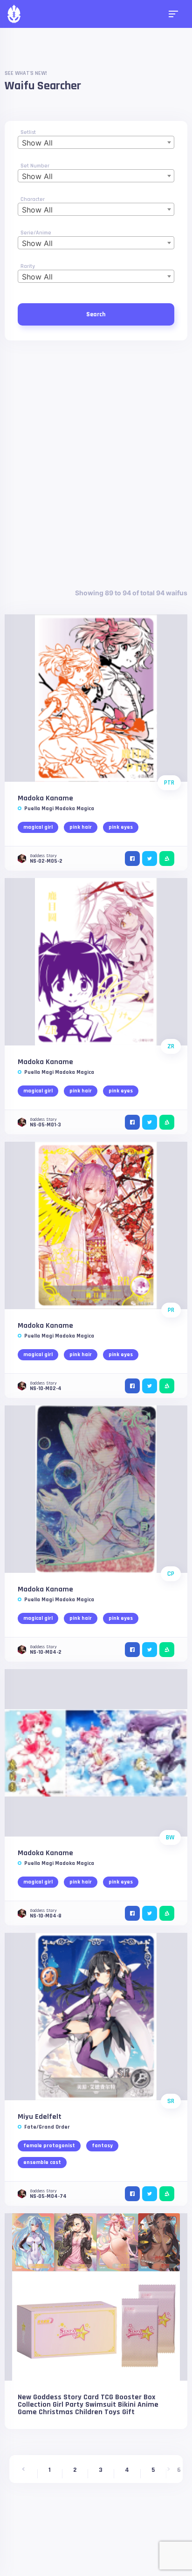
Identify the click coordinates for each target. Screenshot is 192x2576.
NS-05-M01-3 (45, 1125)
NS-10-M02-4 (46, 1388)
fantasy (102, 2146)
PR (171, 1310)
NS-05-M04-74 (48, 2196)
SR (171, 2101)
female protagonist (49, 2146)
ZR (171, 1046)
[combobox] (96, 142)
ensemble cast (42, 2162)
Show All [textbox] (37, 143)
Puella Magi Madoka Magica (59, 809)
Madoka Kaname (45, 798)
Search (96, 314)
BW (170, 1837)
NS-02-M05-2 (46, 861)
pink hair (81, 827)
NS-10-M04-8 (46, 1916)
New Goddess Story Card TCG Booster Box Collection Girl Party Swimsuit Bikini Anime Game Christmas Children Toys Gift (88, 2405)
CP (171, 1574)
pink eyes (121, 827)
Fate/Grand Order (47, 2127)
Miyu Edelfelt (40, 2117)
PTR (169, 783)
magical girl (38, 827)
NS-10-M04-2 (46, 1652)
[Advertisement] (96, 464)
